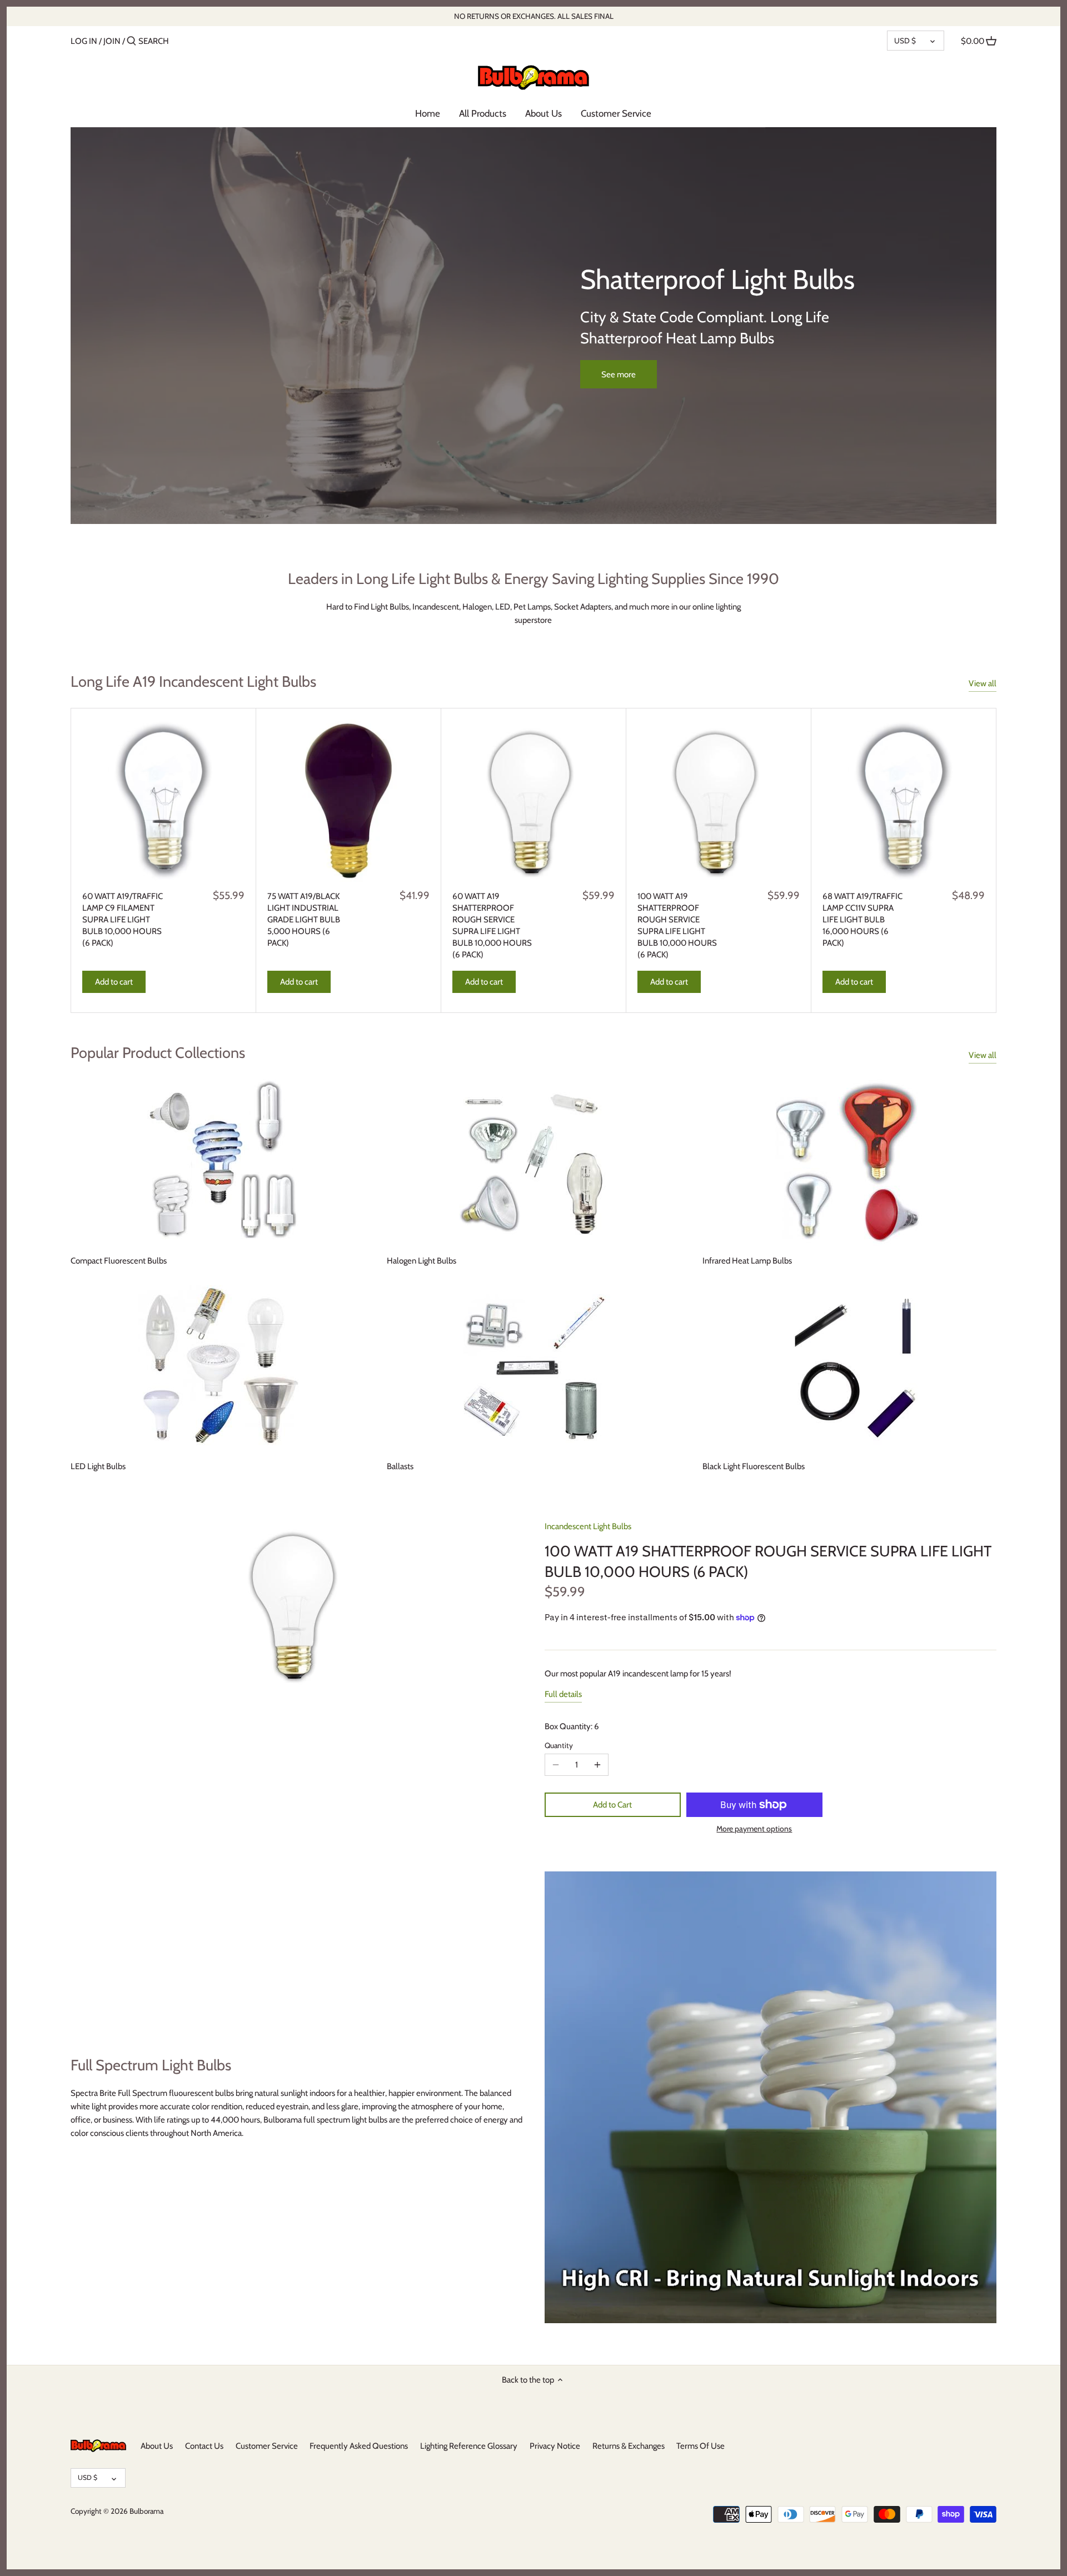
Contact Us (204, 2446)
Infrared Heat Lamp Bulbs (747, 1261)
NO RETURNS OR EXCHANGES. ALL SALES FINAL (534, 16)
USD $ (905, 41)
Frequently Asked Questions (359, 2446)
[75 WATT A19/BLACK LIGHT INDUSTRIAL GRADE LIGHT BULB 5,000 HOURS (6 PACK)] (348, 801)
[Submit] (131, 41)
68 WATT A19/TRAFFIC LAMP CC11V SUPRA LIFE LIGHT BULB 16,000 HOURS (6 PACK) (862, 920)
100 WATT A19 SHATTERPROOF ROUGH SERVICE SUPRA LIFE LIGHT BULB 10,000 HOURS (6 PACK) (677, 925)
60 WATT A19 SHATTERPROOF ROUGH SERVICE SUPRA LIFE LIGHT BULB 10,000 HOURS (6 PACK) (492, 925)
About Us (157, 2446)
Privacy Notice (555, 2446)
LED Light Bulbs (98, 1466)
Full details (563, 1694)
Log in (84, 41)
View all (983, 683)
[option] (534, 326)
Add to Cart (612, 1805)
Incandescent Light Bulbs (588, 1526)
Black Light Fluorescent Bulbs (754, 1466)
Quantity (559, 1745)
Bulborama (146, 2511)
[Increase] (597, 1765)
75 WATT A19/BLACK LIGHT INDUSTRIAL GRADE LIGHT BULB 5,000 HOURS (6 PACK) (304, 920)
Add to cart (114, 982)
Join (112, 41)
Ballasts (400, 1466)
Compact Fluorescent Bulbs (119, 1261)
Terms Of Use (700, 2446)
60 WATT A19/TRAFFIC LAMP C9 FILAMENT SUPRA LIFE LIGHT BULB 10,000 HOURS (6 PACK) (123, 920)
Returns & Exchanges (629, 2446)
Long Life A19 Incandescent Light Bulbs (193, 682)
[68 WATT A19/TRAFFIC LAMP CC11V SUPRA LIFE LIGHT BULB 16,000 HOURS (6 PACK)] (904, 801)
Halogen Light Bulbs (422, 1261)
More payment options (754, 1829)
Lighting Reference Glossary (469, 2446)
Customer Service (267, 2446)
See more (619, 375)
